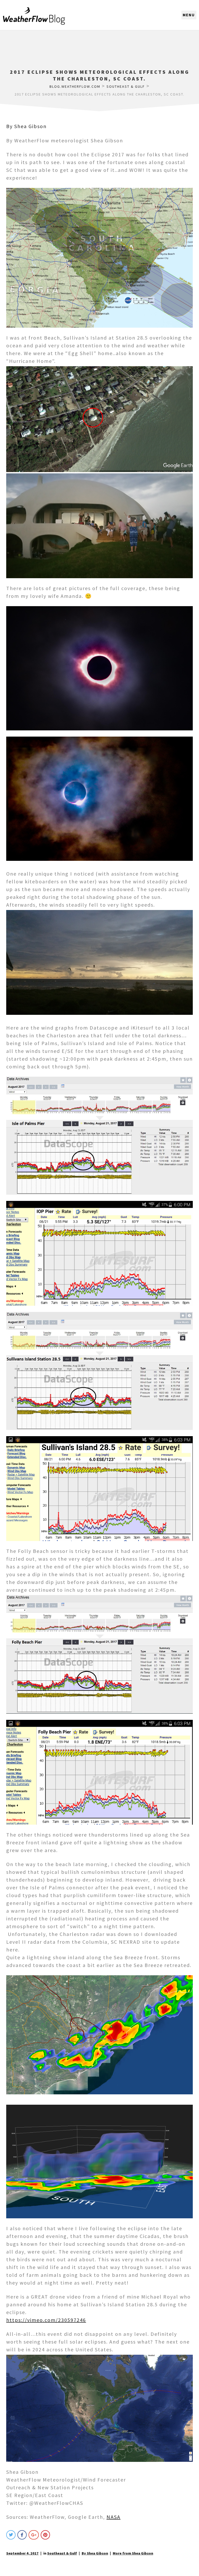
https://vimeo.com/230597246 (46, 2320)
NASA (113, 2517)
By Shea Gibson (26, 126)
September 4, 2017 (22, 2553)
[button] (189, 15)
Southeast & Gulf (62, 2553)
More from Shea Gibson (133, 2553)
